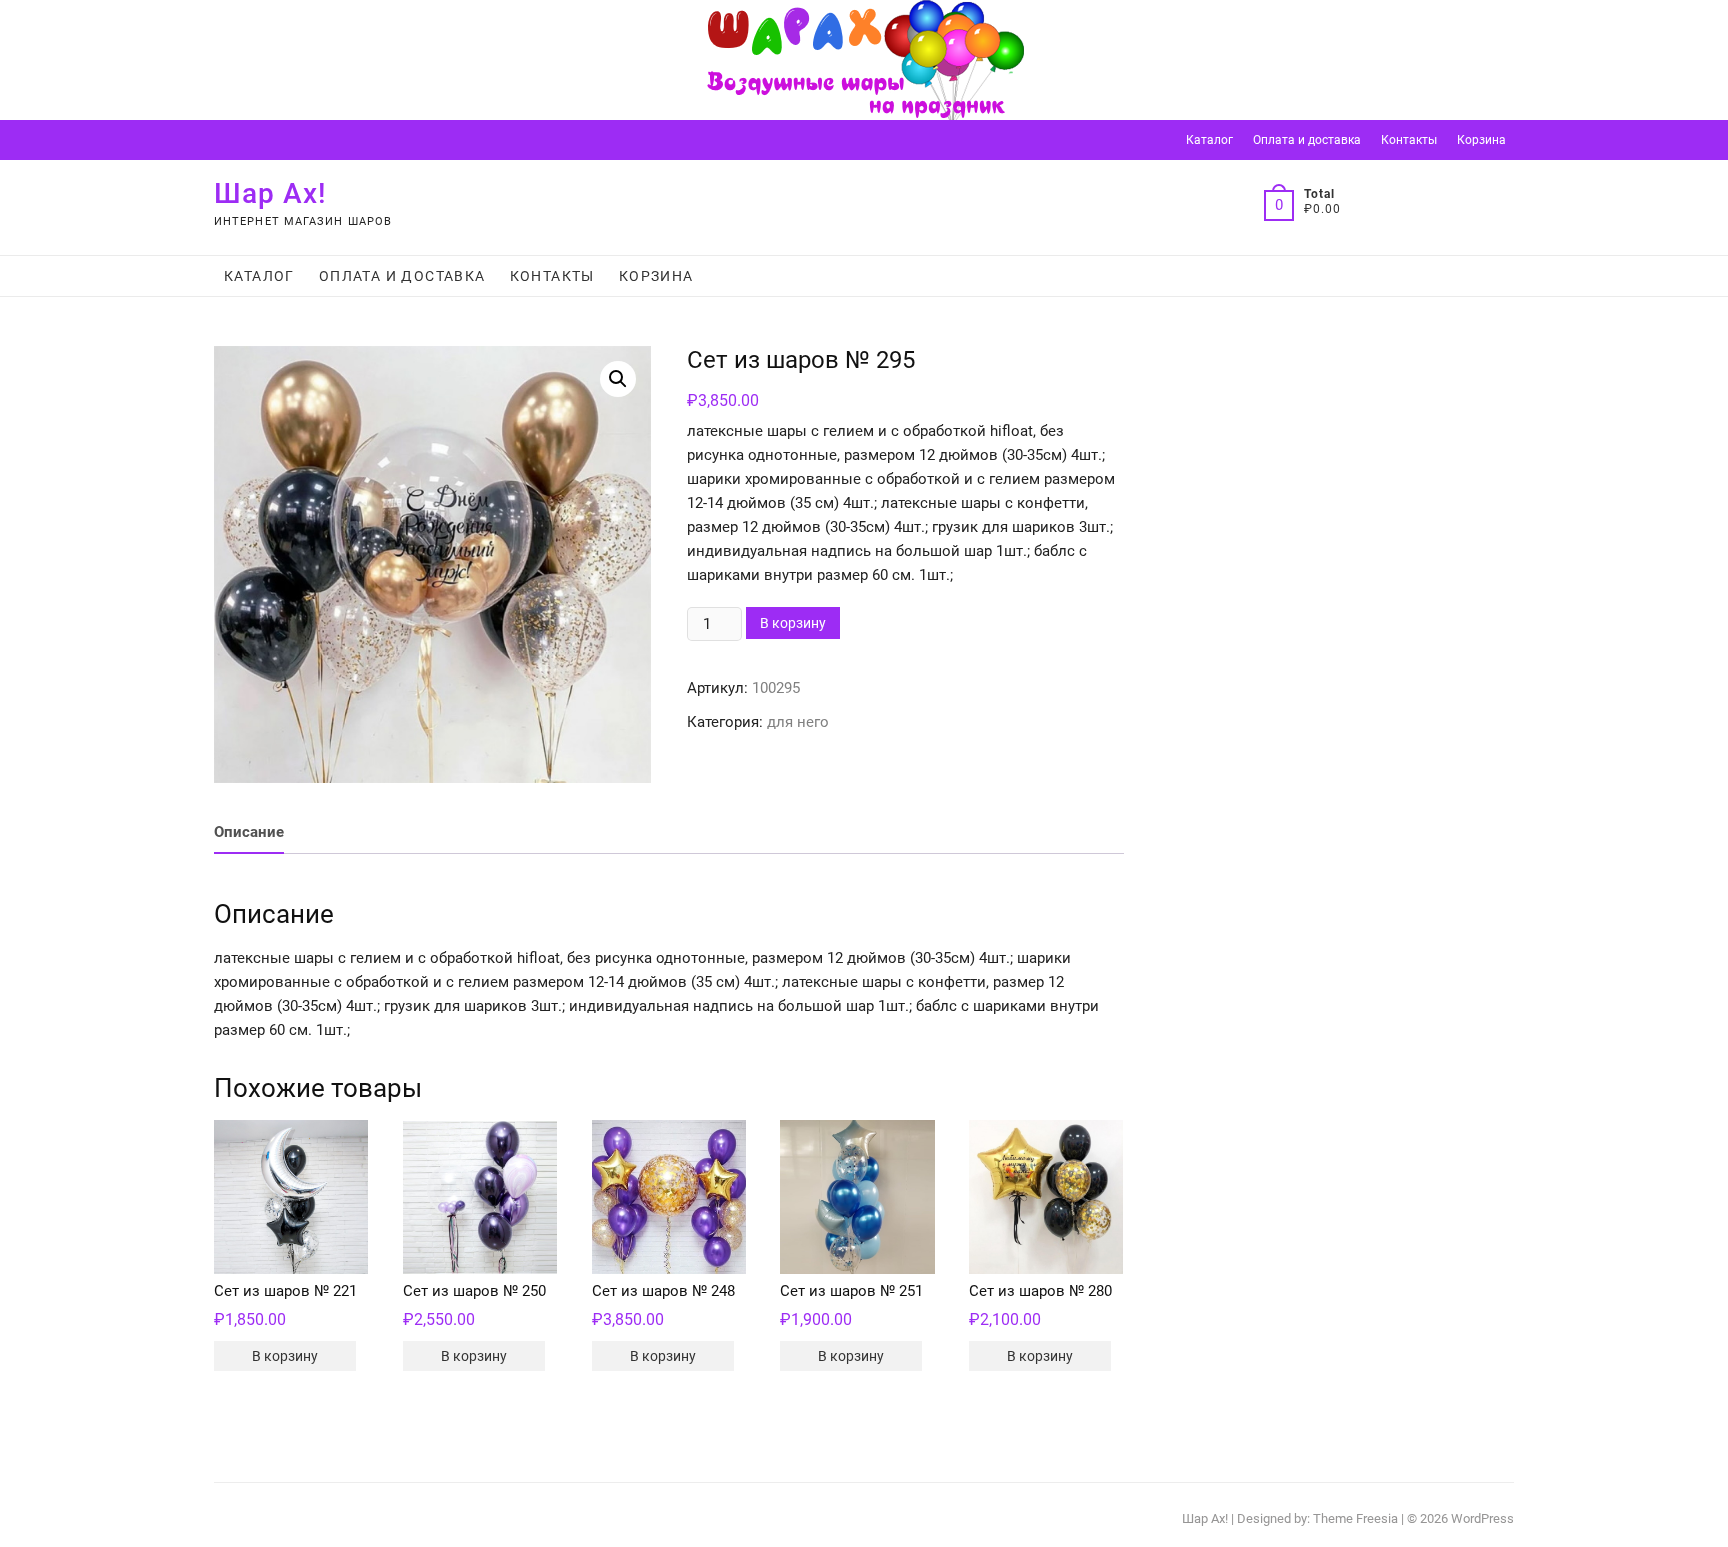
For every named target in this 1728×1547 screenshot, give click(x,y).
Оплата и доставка (1307, 140)
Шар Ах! (270, 193)
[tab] (249, 833)
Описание (249, 832)
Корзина (1481, 140)
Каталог (1209, 140)
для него (798, 722)
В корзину (793, 623)
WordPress (1482, 1518)
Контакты (1409, 140)
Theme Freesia (1355, 1518)
